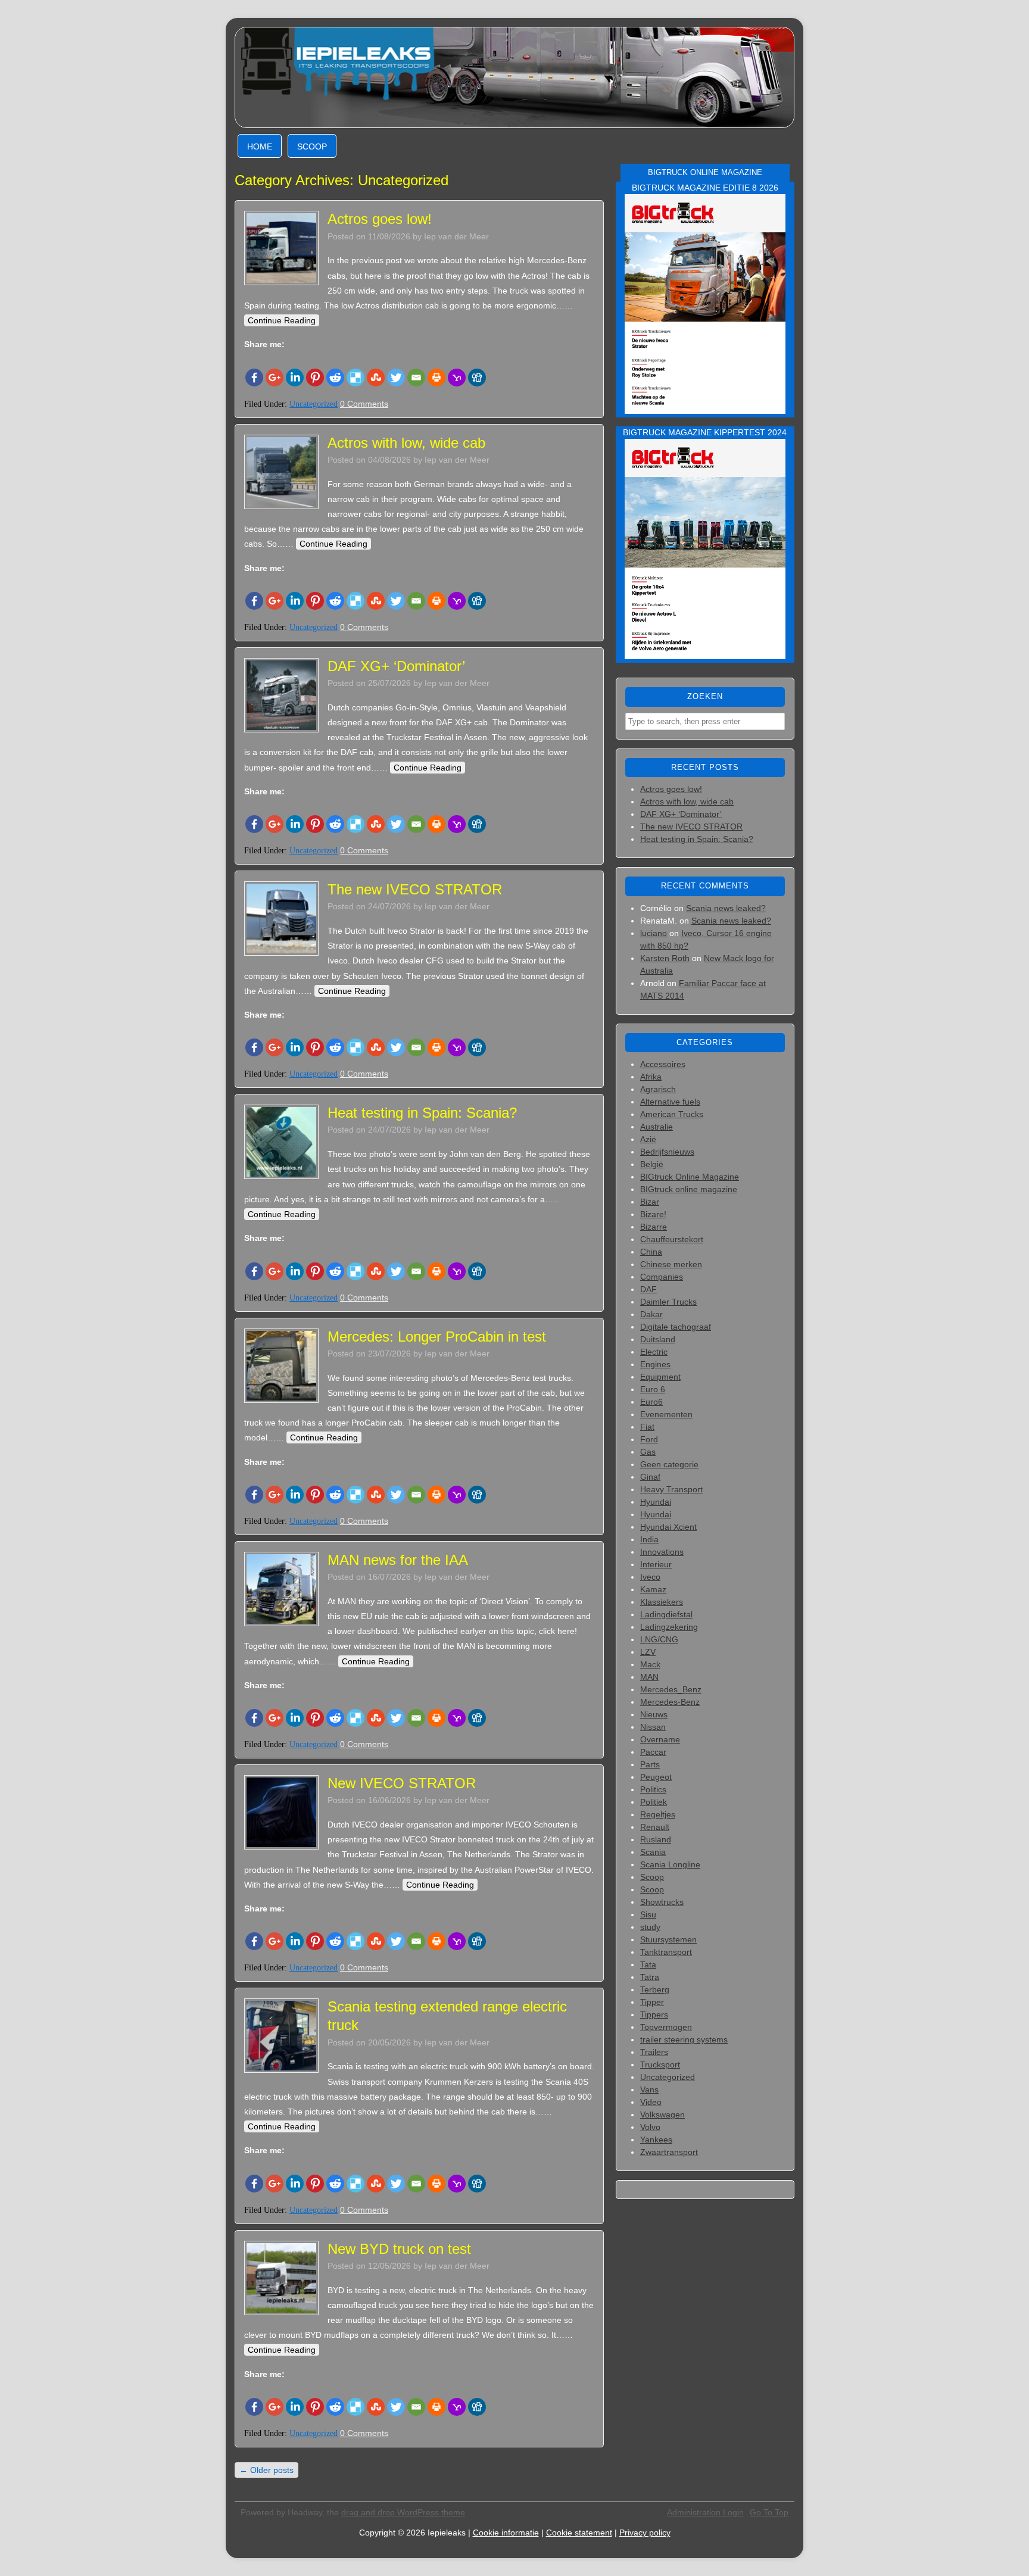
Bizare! (653, 1214)
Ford (649, 1439)
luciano (654, 933)
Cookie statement (579, 2533)
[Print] (436, 378)
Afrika (651, 1077)
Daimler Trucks (668, 1302)
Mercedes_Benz (671, 1689)
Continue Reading (282, 320)
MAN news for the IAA (398, 1560)
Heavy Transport (671, 1489)
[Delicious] (356, 378)
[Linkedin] (295, 378)
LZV (648, 1652)
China (651, 1252)
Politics (653, 1789)
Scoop (312, 146)
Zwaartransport (669, 2152)
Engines (655, 1364)
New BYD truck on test (399, 2249)
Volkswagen (662, 2115)
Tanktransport (666, 1952)
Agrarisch (658, 1089)
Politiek (654, 1802)
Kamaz (653, 1589)
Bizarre (654, 1227)
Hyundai (656, 1502)
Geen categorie (669, 1464)
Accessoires (663, 1064)
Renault (655, 1827)
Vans (649, 2090)
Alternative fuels (670, 1102)
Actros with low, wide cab (406, 443)
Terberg (655, 1989)
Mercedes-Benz (670, 1702)
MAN (649, 1677)
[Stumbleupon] (376, 378)
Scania (653, 1852)
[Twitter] (396, 378)
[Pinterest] (315, 378)
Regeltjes (658, 1814)
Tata (648, 1964)
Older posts (266, 2470)
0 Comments (364, 404)
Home (260, 146)
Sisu (648, 1914)
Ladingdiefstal (666, 1614)
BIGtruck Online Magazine (690, 1177)
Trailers (654, 2052)
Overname (660, 1739)
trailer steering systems (684, 2039)
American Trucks (672, 1114)
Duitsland (658, 1339)
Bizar (650, 1202)
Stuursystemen (668, 1939)
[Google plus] (275, 378)
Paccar (653, 1752)
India (649, 1539)
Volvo (650, 2127)
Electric (654, 1352)
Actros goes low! (380, 219)
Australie (657, 1127)
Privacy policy (645, 2533)
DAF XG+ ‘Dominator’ (396, 666)
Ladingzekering (669, 1627)
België (652, 1164)
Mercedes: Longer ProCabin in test (437, 1337)
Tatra (650, 1977)
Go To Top (769, 2512)
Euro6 (651, 1402)
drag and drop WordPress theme (403, 2512)
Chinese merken (671, 1264)
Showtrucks (662, 1902)
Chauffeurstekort (672, 1239)
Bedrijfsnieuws (667, 1152)
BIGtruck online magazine (689, 1189)
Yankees (656, 2140)
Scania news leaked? (726, 908)
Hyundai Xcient (668, 1527)
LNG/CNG (659, 1639)
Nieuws (654, 1714)
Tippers (654, 2014)
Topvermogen (666, 2027)
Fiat (647, 1427)
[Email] (416, 378)
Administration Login (705, 2512)
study (650, 1927)
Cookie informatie (506, 2533)
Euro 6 (653, 1389)
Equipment (660, 1377)
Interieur (656, 1564)
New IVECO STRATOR (402, 1783)
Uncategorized (314, 404)
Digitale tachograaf (676, 1327)
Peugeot (656, 1777)
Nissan (653, 1727)
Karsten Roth (665, 958)
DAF (648, 1289)
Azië (648, 1139)
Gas (648, 1452)
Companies (662, 1277)
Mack (650, 1664)
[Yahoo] (457, 378)
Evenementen (666, 1414)
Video (651, 2102)
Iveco (650, 1577)
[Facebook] (254, 378)
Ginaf (650, 1477)
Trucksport (660, 2064)
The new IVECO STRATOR (415, 889)
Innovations (662, 1552)
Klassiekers (662, 1602)
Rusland (656, 1839)
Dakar (651, 1314)
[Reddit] (335, 378)
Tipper (652, 2002)
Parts (650, 1764)
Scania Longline (670, 1864)
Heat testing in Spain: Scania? (422, 1113)
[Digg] (477, 378)
